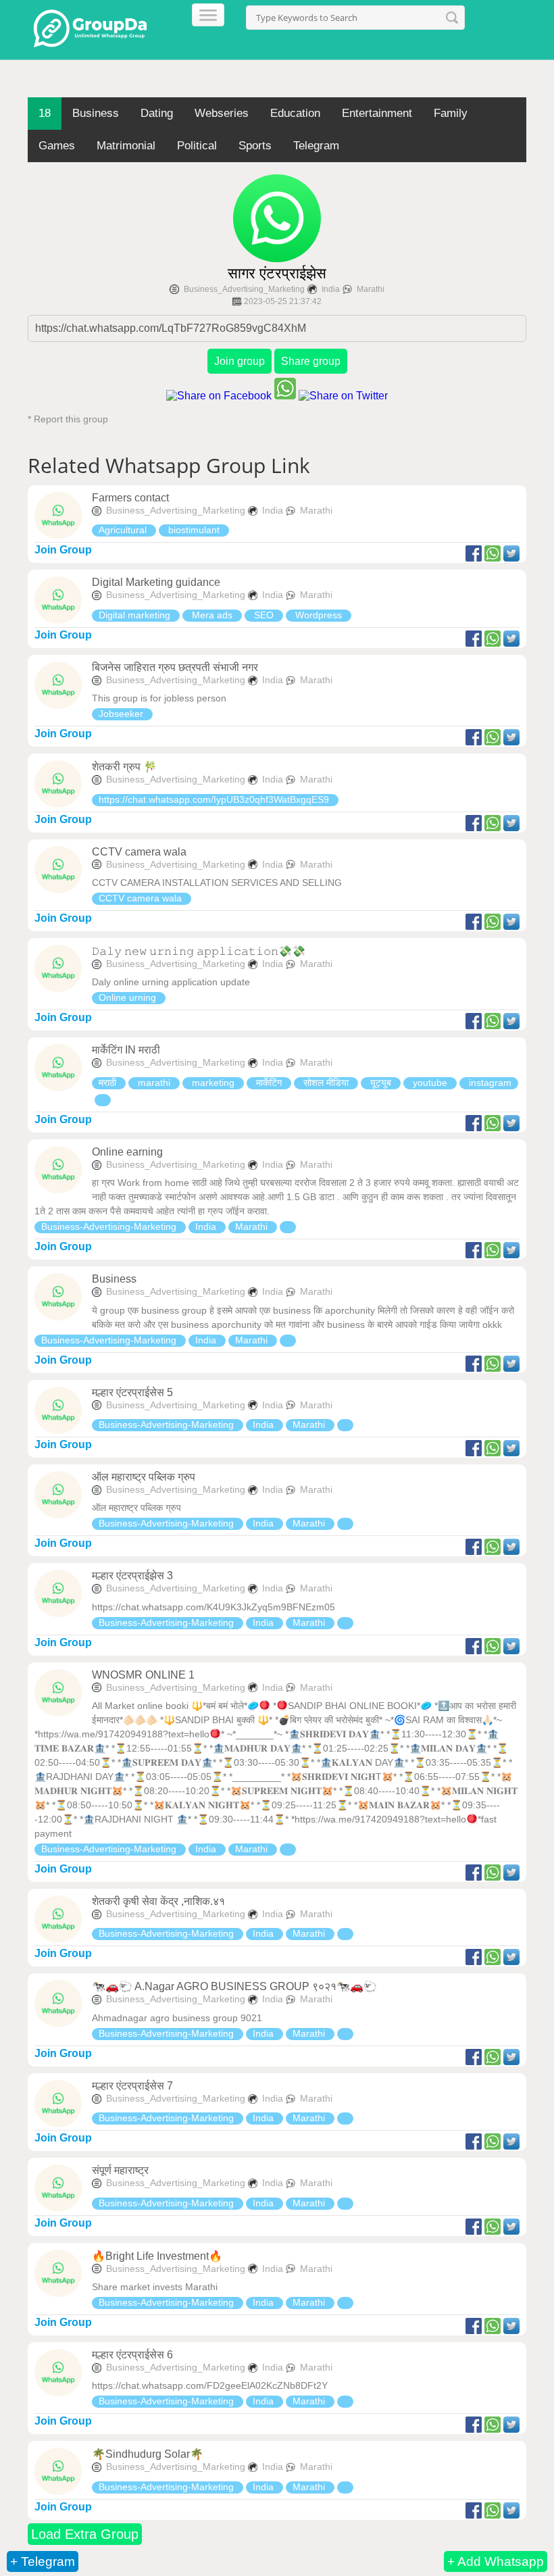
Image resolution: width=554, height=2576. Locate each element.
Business (96, 113)
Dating (157, 113)
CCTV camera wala (142, 898)
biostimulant (194, 530)
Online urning (129, 997)
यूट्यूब (381, 1083)
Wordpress (319, 615)
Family (451, 113)
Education (295, 113)
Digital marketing (136, 615)
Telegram (316, 146)
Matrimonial (126, 146)
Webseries (222, 113)
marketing (213, 1083)
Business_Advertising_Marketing (244, 289)
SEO (264, 615)
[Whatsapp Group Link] (103, 1100)
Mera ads (212, 615)
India (331, 289)
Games (57, 146)
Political (197, 146)
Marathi (371, 289)
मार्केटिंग (269, 1083)
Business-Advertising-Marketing (110, 1227)
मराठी (109, 1083)
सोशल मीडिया (326, 1083)
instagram (489, 1083)
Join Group (63, 550)
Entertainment (377, 113)
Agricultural (124, 530)
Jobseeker (122, 714)
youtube (430, 1083)
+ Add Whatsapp (496, 2561)
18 (45, 113)
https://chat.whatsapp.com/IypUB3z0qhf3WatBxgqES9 (215, 799)
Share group (311, 361)
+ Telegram (43, 2561)
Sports (255, 146)
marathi (154, 1083)
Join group (240, 361)
